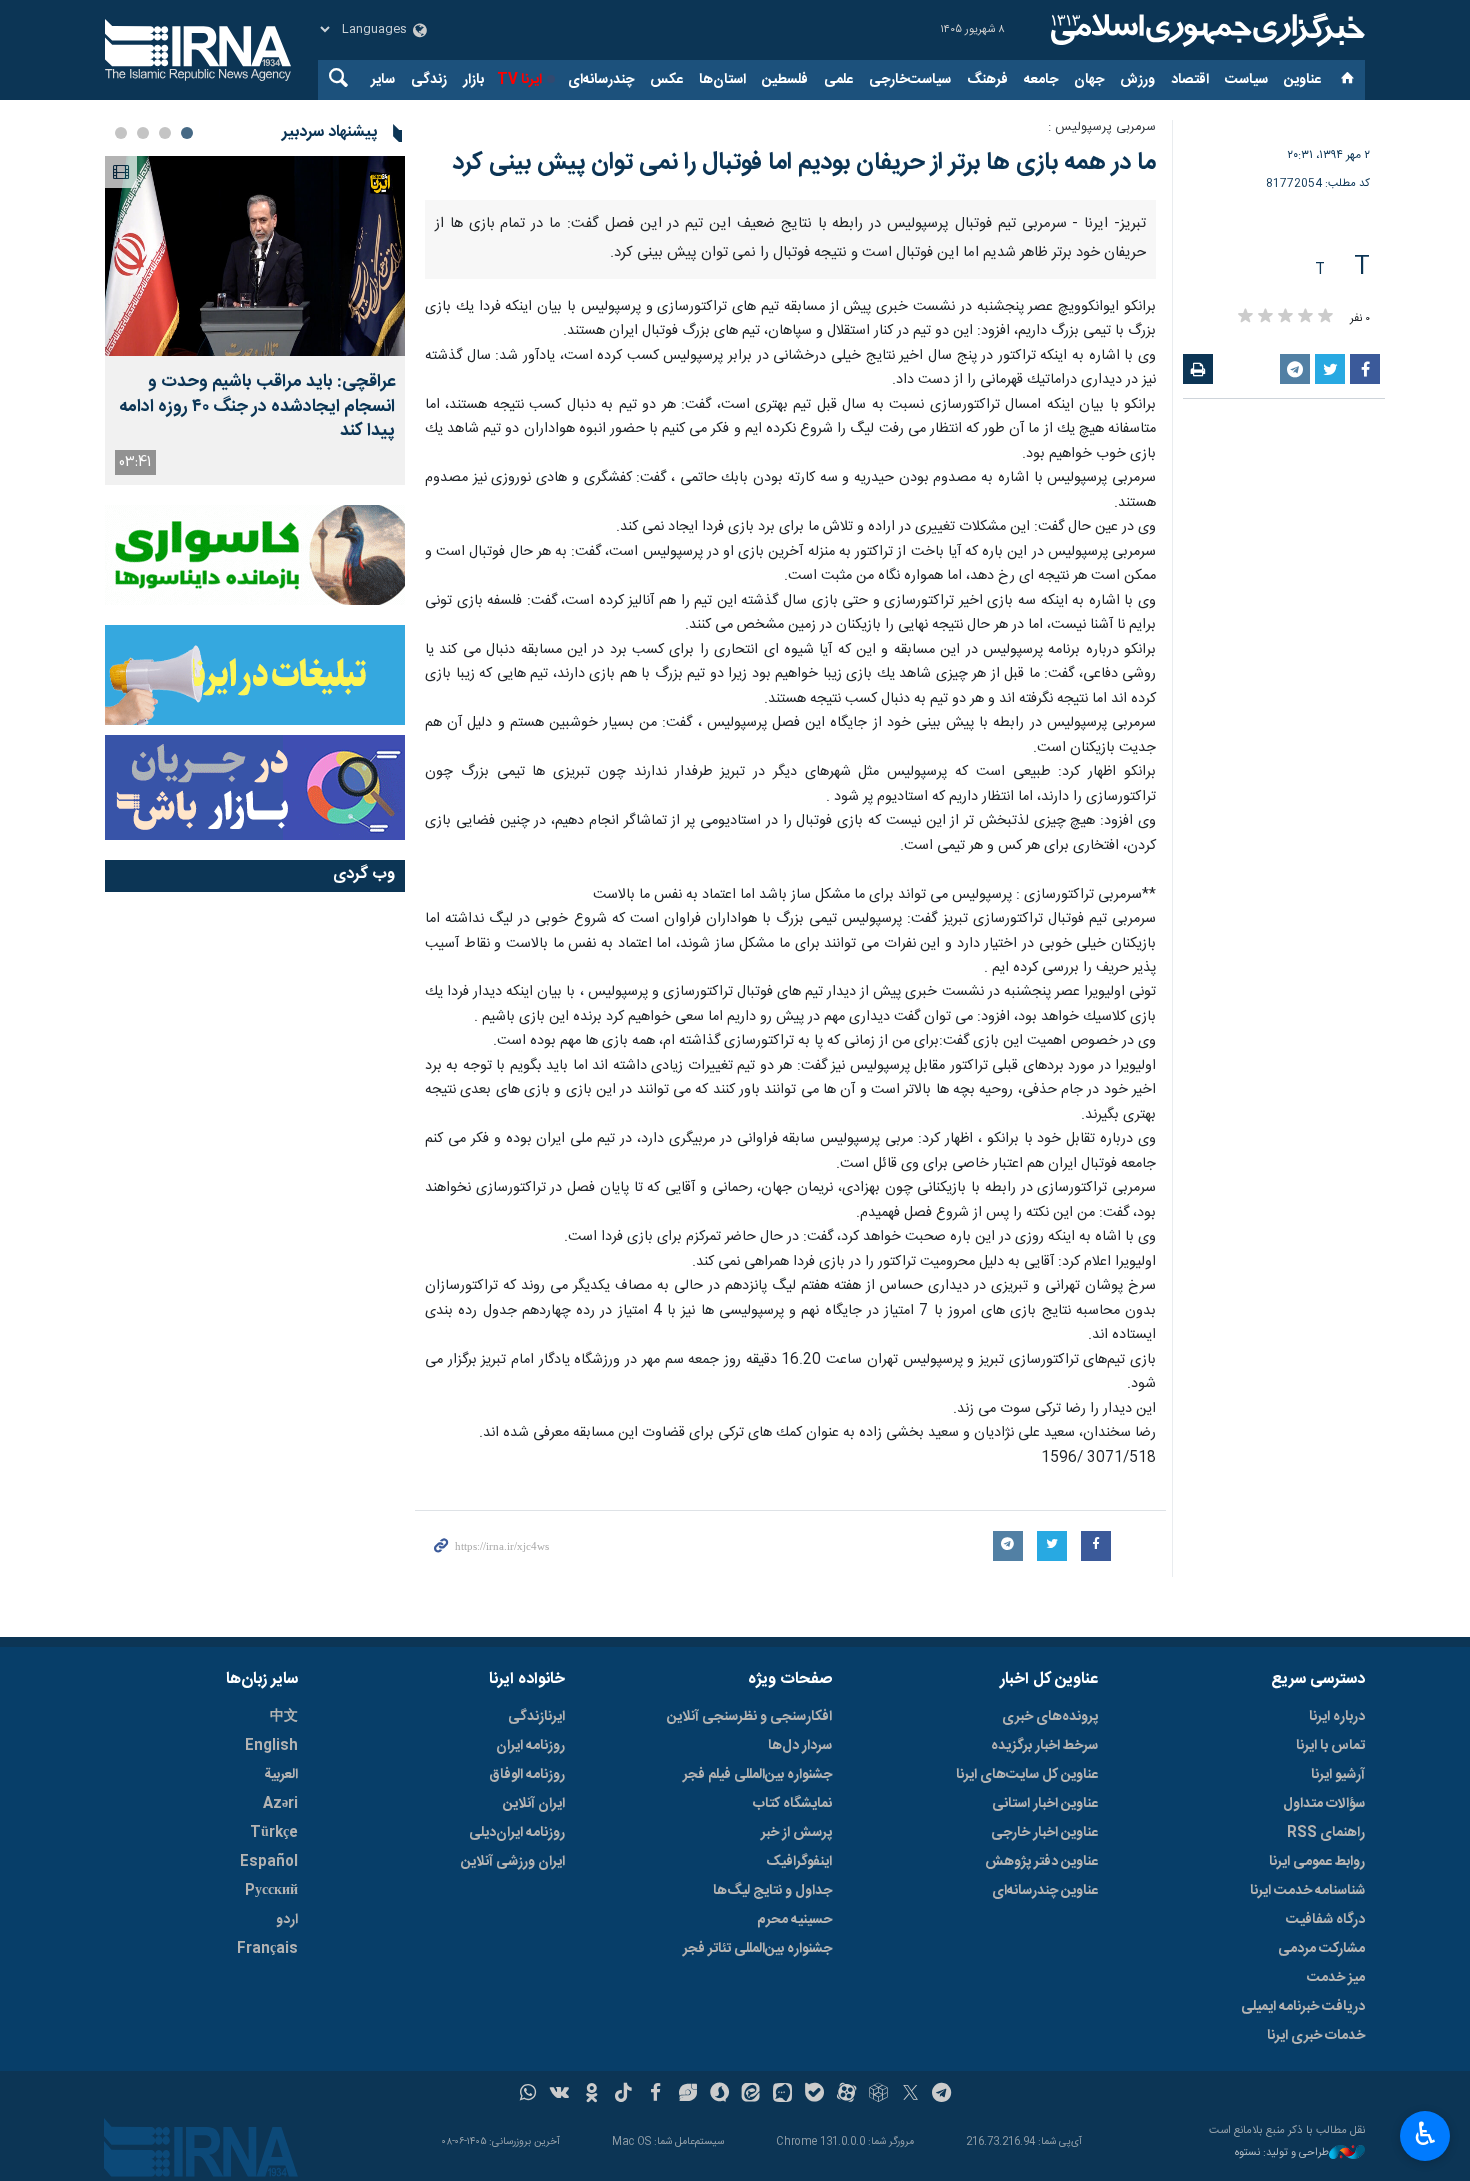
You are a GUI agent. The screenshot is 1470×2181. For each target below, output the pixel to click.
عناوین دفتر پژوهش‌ (1041, 1862)
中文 (284, 1717)
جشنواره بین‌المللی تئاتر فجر (757, 1949)
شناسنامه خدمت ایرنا (1307, 1891)
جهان (1089, 80)
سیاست (1246, 80)
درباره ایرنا (1337, 1717)
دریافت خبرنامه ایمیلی (1303, 2007)
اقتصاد (1190, 80)
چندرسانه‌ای (601, 80)
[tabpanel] (255, 320)
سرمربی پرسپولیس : (1102, 127)
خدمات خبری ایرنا (1316, 2036)
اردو (287, 1920)
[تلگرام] (942, 2095)
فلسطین (785, 80)
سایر (383, 80)
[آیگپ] (782, 2095)
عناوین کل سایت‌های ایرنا (1027, 1775)
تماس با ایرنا (1330, 1746)
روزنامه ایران (530, 1746)
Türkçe (274, 1833)
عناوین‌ (1302, 80)
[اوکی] (591, 2095)
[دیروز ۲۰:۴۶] (255, 256)
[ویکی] (559, 2095)
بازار (473, 80)
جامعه (1041, 80)
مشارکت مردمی (1321, 1949)
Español (269, 1862)
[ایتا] (751, 2095)
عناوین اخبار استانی (1045, 1804)
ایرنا (1205, 30)
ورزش (1137, 80)
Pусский (271, 1891)
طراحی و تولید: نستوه (1282, 2153)
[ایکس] (910, 2095)
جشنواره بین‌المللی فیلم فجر (757, 1775)
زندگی (429, 80)
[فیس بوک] (655, 2095)
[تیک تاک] (623, 2095)
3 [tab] (143, 133)
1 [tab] (187, 133)
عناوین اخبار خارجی (1044, 1833)
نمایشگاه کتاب (792, 1804)
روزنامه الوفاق (527, 1775)
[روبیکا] (878, 2095)
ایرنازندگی (536, 1717)
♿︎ (1425, 2134)
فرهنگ (987, 80)
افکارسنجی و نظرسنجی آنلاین (749, 1717)
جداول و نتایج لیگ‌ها (772, 1891)
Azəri (280, 1804)
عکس (666, 80)
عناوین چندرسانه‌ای (1045, 1891)
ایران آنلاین (534, 1804)
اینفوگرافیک (799, 1862)
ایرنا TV (519, 80)
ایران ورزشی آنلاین (513, 1862)
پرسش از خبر (796, 1833)
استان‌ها (722, 80)
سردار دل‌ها (800, 1746)
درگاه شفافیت (1325, 1920)
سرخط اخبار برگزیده (1044, 1746)
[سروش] (719, 2095)
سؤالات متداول (1324, 1804)
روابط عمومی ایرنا (1317, 1862)
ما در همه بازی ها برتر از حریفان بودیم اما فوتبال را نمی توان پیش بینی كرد (804, 163)
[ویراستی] (687, 2095)
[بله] (814, 2095)
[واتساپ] (528, 2095)
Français (267, 1949)
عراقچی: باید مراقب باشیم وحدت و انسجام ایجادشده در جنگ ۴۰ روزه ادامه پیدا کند (257, 407)
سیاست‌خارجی (910, 80)
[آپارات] (846, 2095)
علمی (838, 80)
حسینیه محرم (794, 1920)
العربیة (281, 1775)
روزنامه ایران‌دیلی (517, 1833)
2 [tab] (165, 133)
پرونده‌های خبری (1050, 1717)
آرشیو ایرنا (1338, 1775)
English (271, 1746)
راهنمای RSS (1326, 1833)
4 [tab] (121, 133)
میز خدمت (1336, 1978)
